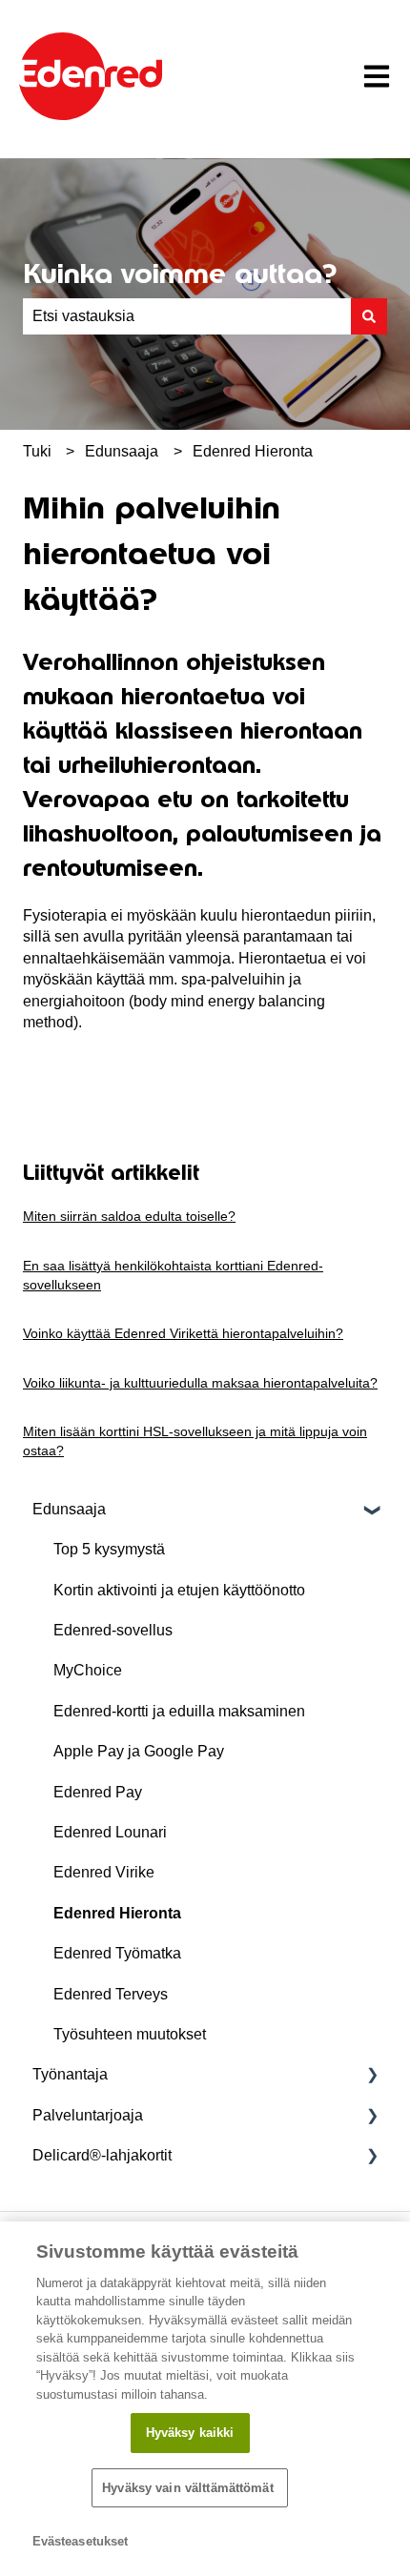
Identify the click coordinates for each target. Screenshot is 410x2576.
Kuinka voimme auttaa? (180, 274)
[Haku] (369, 316)
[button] (372, 1511)
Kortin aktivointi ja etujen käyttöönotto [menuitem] (179, 1590)
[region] (205, 2399)
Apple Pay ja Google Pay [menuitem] (139, 1751)
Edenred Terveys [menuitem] (111, 1994)
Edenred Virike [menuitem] (104, 1872)
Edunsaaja (122, 451)
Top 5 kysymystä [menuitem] (109, 1549)
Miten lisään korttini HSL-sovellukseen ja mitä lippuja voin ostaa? (195, 1441)
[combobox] (187, 316)
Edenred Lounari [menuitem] (110, 1832)
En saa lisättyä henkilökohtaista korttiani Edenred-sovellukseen (173, 1275)
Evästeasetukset (81, 2541)
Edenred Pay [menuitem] (98, 1792)
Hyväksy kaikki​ (190, 2433)
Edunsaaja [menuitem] (69, 1509)
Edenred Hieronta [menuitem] (117, 1913)
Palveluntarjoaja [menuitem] (88, 2115)
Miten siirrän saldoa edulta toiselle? (129, 1216)
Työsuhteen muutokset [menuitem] (130, 2034)
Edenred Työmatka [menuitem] (117, 1953)
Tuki (37, 451)
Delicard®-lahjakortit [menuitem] (102, 2155)
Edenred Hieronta (253, 451)
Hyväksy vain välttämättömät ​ (190, 2488)
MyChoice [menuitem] (88, 1670)
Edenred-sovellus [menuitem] (113, 1630)
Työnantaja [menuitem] (70, 2074)
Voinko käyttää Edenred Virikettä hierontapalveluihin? (183, 1333)
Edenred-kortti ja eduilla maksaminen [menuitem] (179, 1711)
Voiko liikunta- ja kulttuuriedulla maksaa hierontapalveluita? (200, 1383)
